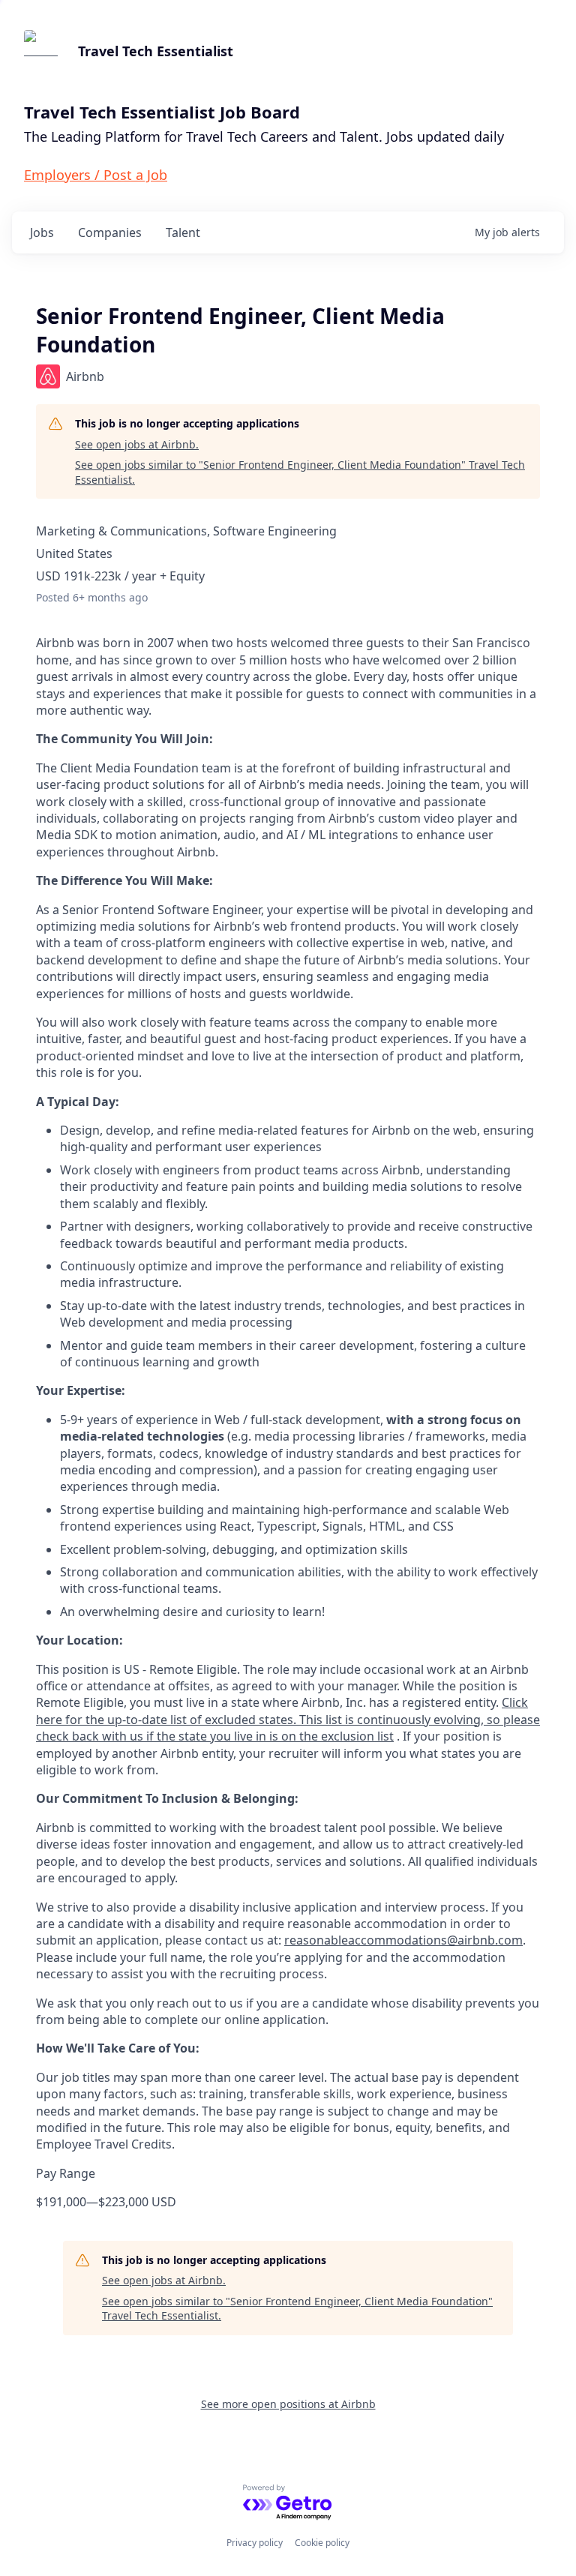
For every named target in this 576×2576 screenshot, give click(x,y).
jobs (42, 232)
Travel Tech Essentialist (156, 51)
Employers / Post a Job (96, 175)
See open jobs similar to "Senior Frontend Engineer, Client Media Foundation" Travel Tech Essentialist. (300, 472)
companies (110, 232)
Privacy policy (255, 2543)
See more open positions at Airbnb (288, 2404)
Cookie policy (322, 2543)
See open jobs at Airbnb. (137, 444)
